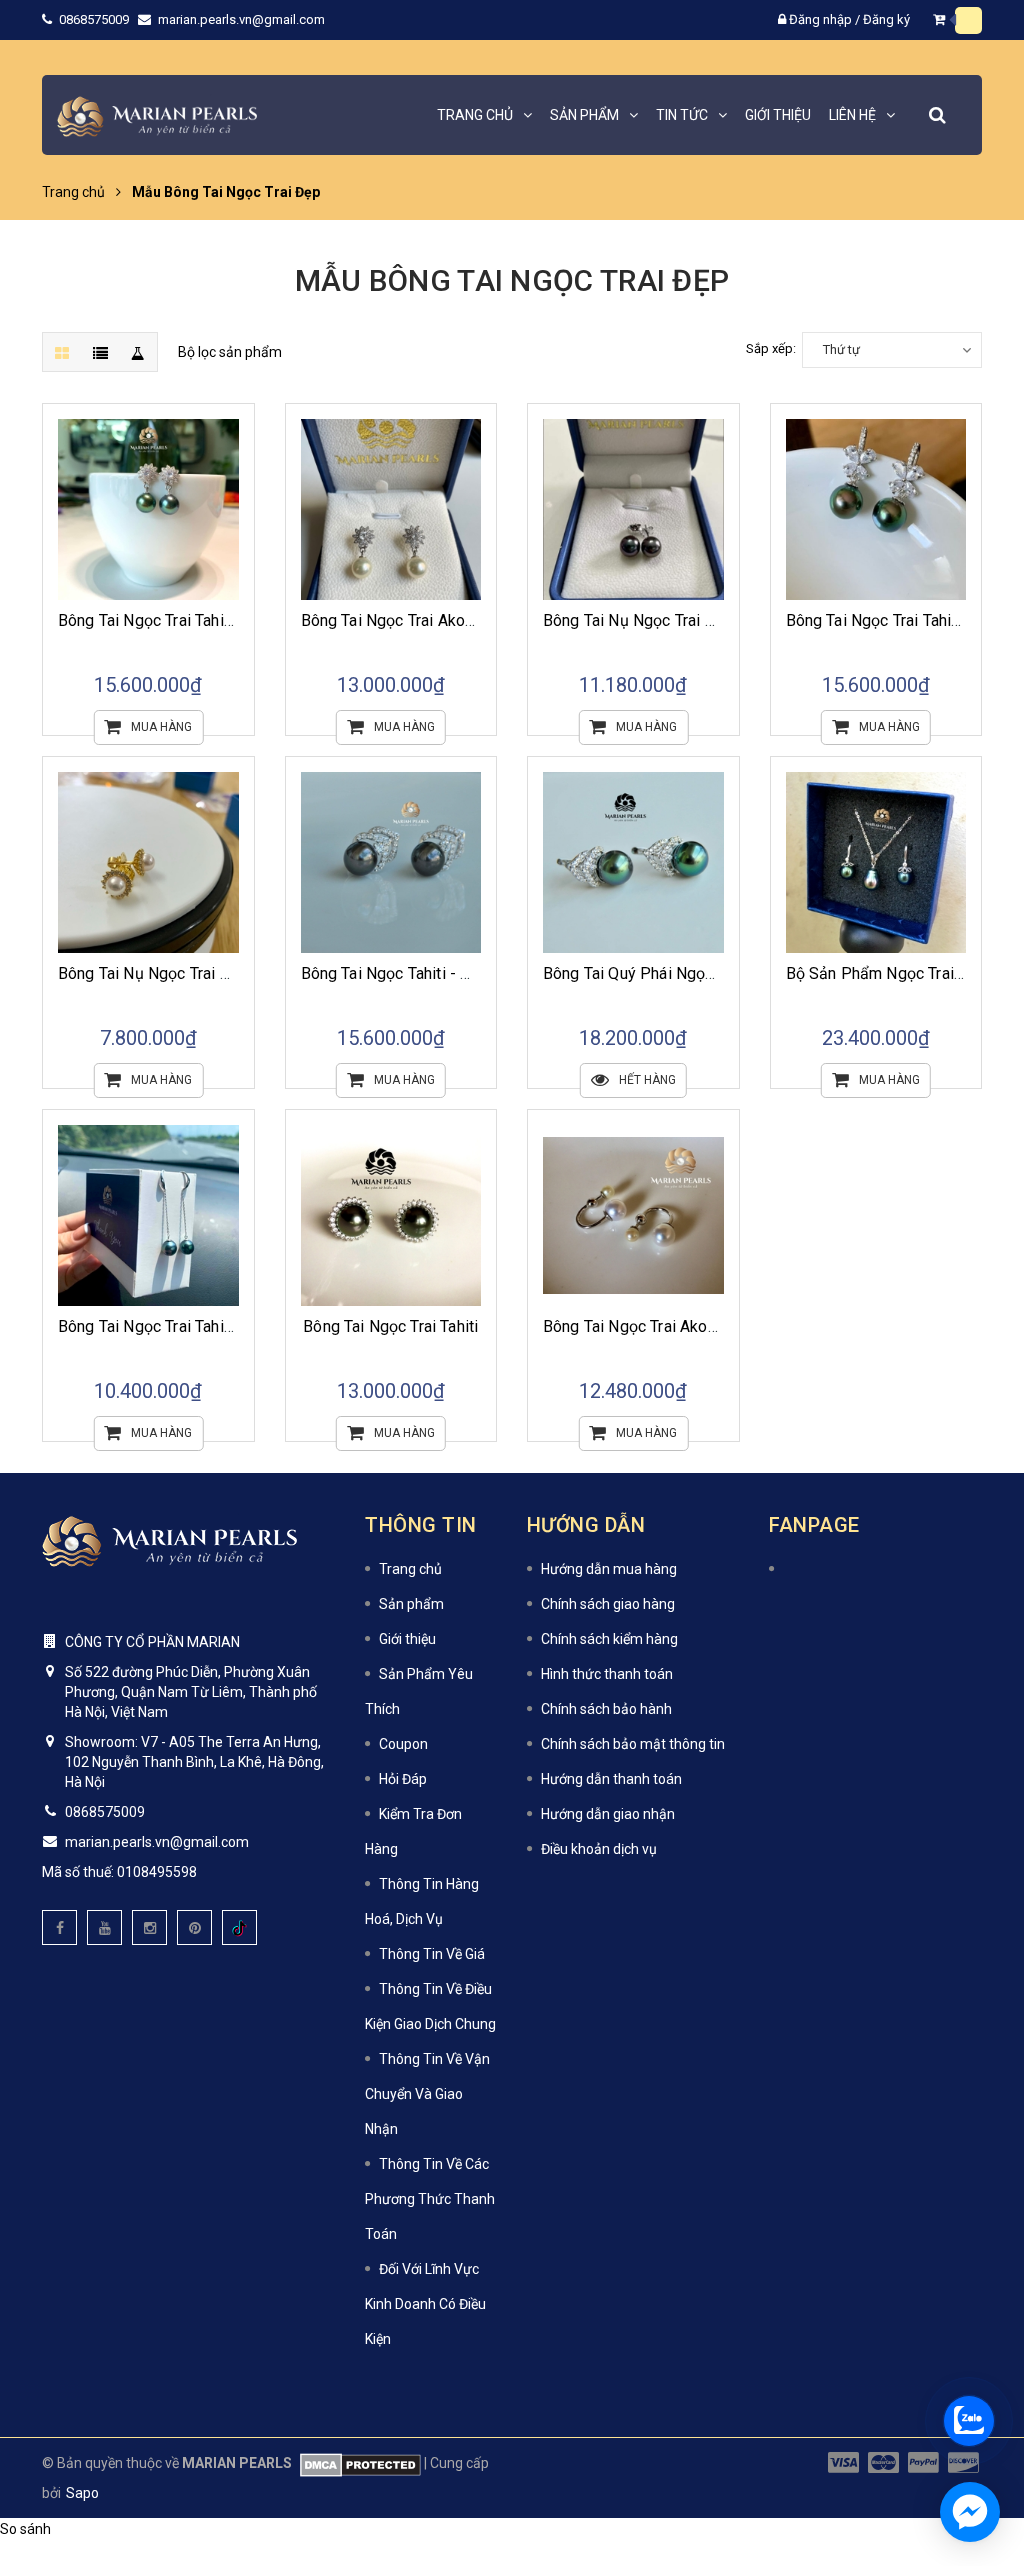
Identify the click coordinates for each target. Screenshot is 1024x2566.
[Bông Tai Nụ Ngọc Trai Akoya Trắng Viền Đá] (148, 862)
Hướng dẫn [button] (586, 1525)
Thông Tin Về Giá (432, 1954)
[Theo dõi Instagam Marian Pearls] (149, 1927)
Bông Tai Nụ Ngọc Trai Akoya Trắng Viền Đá (212, 973)
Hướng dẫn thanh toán (611, 1779)
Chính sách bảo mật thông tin (633, 1744)
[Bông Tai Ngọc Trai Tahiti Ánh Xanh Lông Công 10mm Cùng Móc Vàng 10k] (148, 509)
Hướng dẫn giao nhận (608, 1814)
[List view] (100, 352)
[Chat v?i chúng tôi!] (970, 2512)
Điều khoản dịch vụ (599, 1849)
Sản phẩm (411, 1604)
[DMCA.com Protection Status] (356, 2463)
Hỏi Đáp (403, 1779)
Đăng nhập (820, 19)
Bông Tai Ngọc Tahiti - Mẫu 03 (408, 973)
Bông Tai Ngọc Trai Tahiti (390, 1326)
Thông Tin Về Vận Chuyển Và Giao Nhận (427, 2094)
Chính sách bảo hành (606, 1709)
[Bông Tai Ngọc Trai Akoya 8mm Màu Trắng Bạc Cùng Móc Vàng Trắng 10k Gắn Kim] (391, 509)
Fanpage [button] (814, 1525)
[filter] (138, 352)
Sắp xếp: (771, 348)
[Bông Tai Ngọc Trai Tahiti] (391, 1215)
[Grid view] (62, 352)
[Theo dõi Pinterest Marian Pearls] (194, 1927)
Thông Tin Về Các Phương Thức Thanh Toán (430, 2199)
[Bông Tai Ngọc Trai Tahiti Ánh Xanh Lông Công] (876, 509)
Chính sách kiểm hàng (609, 1639)
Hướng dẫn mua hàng (609, 1569)
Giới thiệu (407, 1639)
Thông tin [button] (421, 1525)
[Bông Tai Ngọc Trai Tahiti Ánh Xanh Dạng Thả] (148, 1215)
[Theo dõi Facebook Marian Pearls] (59, 1927)
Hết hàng (647, 1080)
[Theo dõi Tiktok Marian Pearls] (239, 1927)
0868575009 (95, 19)
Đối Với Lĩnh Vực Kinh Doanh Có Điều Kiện (425, 2304)
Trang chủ (410, 1569)
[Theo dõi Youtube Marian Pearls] (104, 1927)
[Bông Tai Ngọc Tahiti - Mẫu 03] (391, 862)
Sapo (82, 2493)
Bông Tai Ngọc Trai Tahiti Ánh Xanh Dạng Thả (216, 1326)
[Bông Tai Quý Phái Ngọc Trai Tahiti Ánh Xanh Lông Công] (633, 862)
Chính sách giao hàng (608, 1604)
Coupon (403, 1744)
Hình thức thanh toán (607, 1674)
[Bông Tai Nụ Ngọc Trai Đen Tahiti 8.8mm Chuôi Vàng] (633, 509)
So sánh (25, 2529)
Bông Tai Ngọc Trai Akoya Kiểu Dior (667, 1326)
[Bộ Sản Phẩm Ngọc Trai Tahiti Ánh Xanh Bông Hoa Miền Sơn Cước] (876, 862)
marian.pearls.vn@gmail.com (241, 19)
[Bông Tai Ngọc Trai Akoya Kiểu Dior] (633, 1215)
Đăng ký (886, 19)
